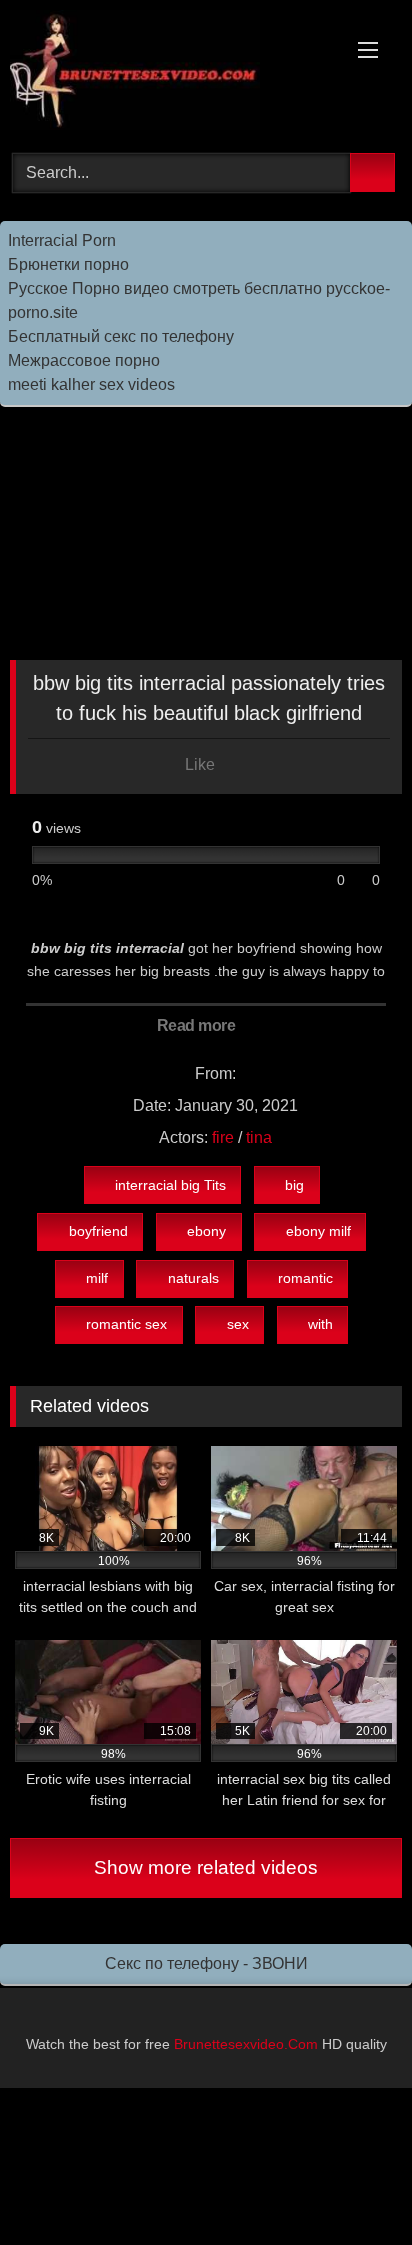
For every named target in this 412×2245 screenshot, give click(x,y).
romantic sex (126, 1324)
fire (223, 1137)
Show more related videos (206, 1867)
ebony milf (318, 1231)
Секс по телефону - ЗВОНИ (206, 1963)
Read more (198, 1025)
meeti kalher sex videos (91, 384)
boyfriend (98, 1231)
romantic (305, 1278)
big (294, 1185)
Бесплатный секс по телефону (121, 336)
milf (97, 1278)
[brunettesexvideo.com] (169, 73)
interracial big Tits (170, 1185)
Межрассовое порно (84, 360)
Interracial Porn (62, 240)
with (320, 1324)
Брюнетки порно (68, 264)
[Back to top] (352, 2185)
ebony (206, 1231)
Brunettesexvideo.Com (246, 2044)
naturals (193, 1278)
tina (259, 1137)
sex (238, 1324)
